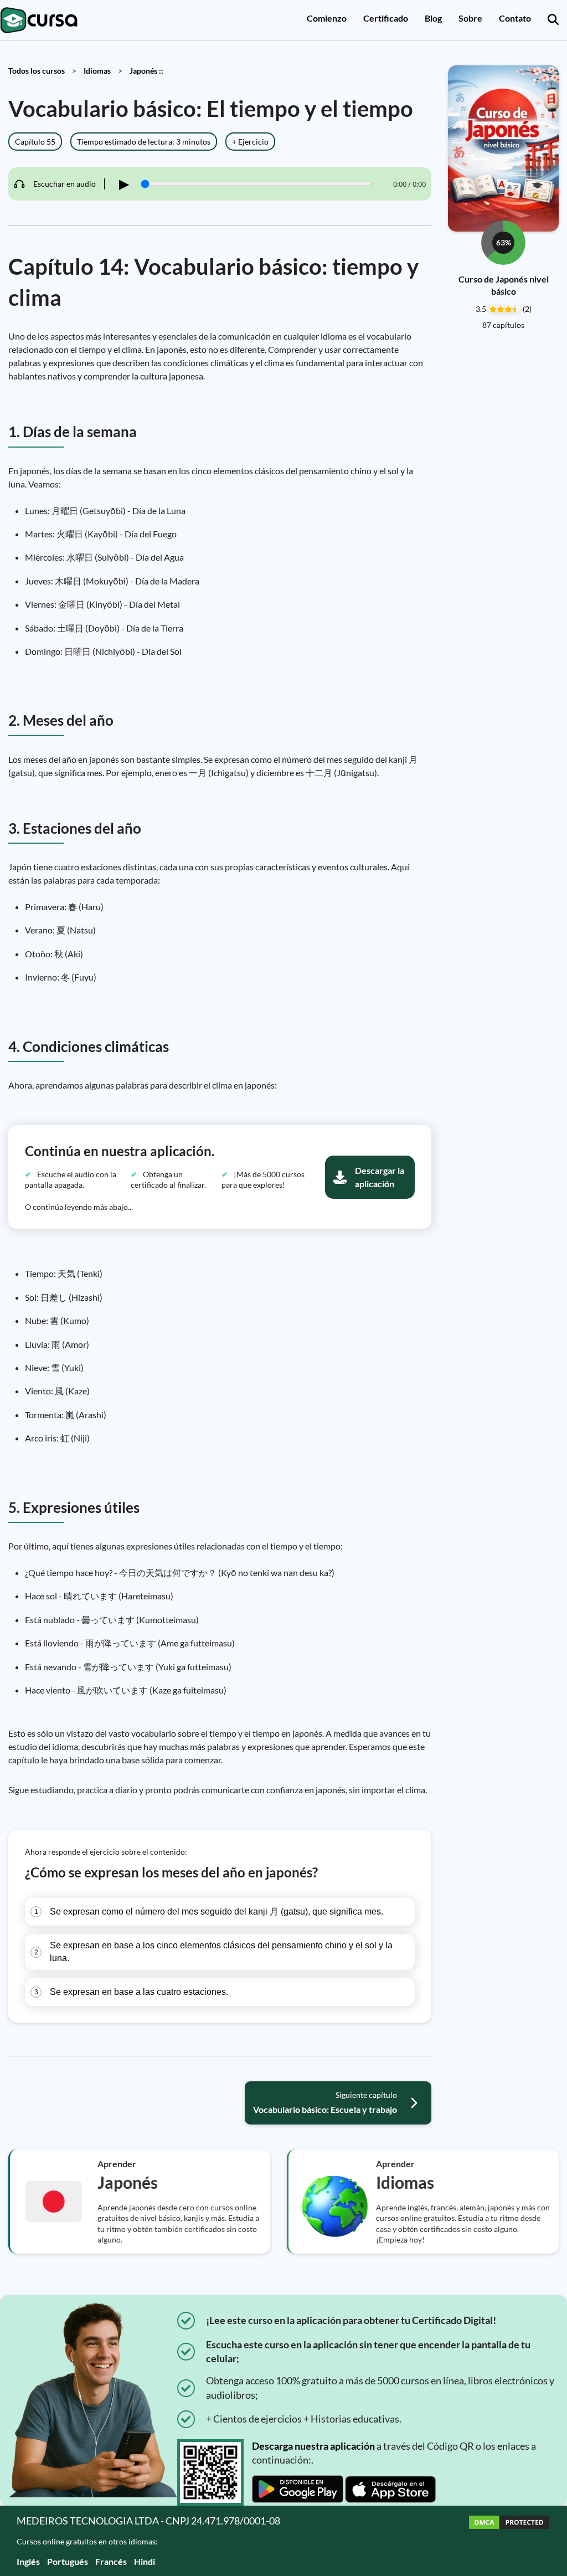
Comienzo (327, 18)
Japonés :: (146, 71)
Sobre (470, 18)
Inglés (28, 2561)
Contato (515, 18)
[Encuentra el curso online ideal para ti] (553, 20)
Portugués (68, 2561)
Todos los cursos (37, 71)
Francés (111, 2561)
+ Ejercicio (250, 142)
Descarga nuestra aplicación (313, 2446)
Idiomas (97, 71)
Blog (433, 18)
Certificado (386, 18)
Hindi (145, 2561)
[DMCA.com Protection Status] (509, 2541)
